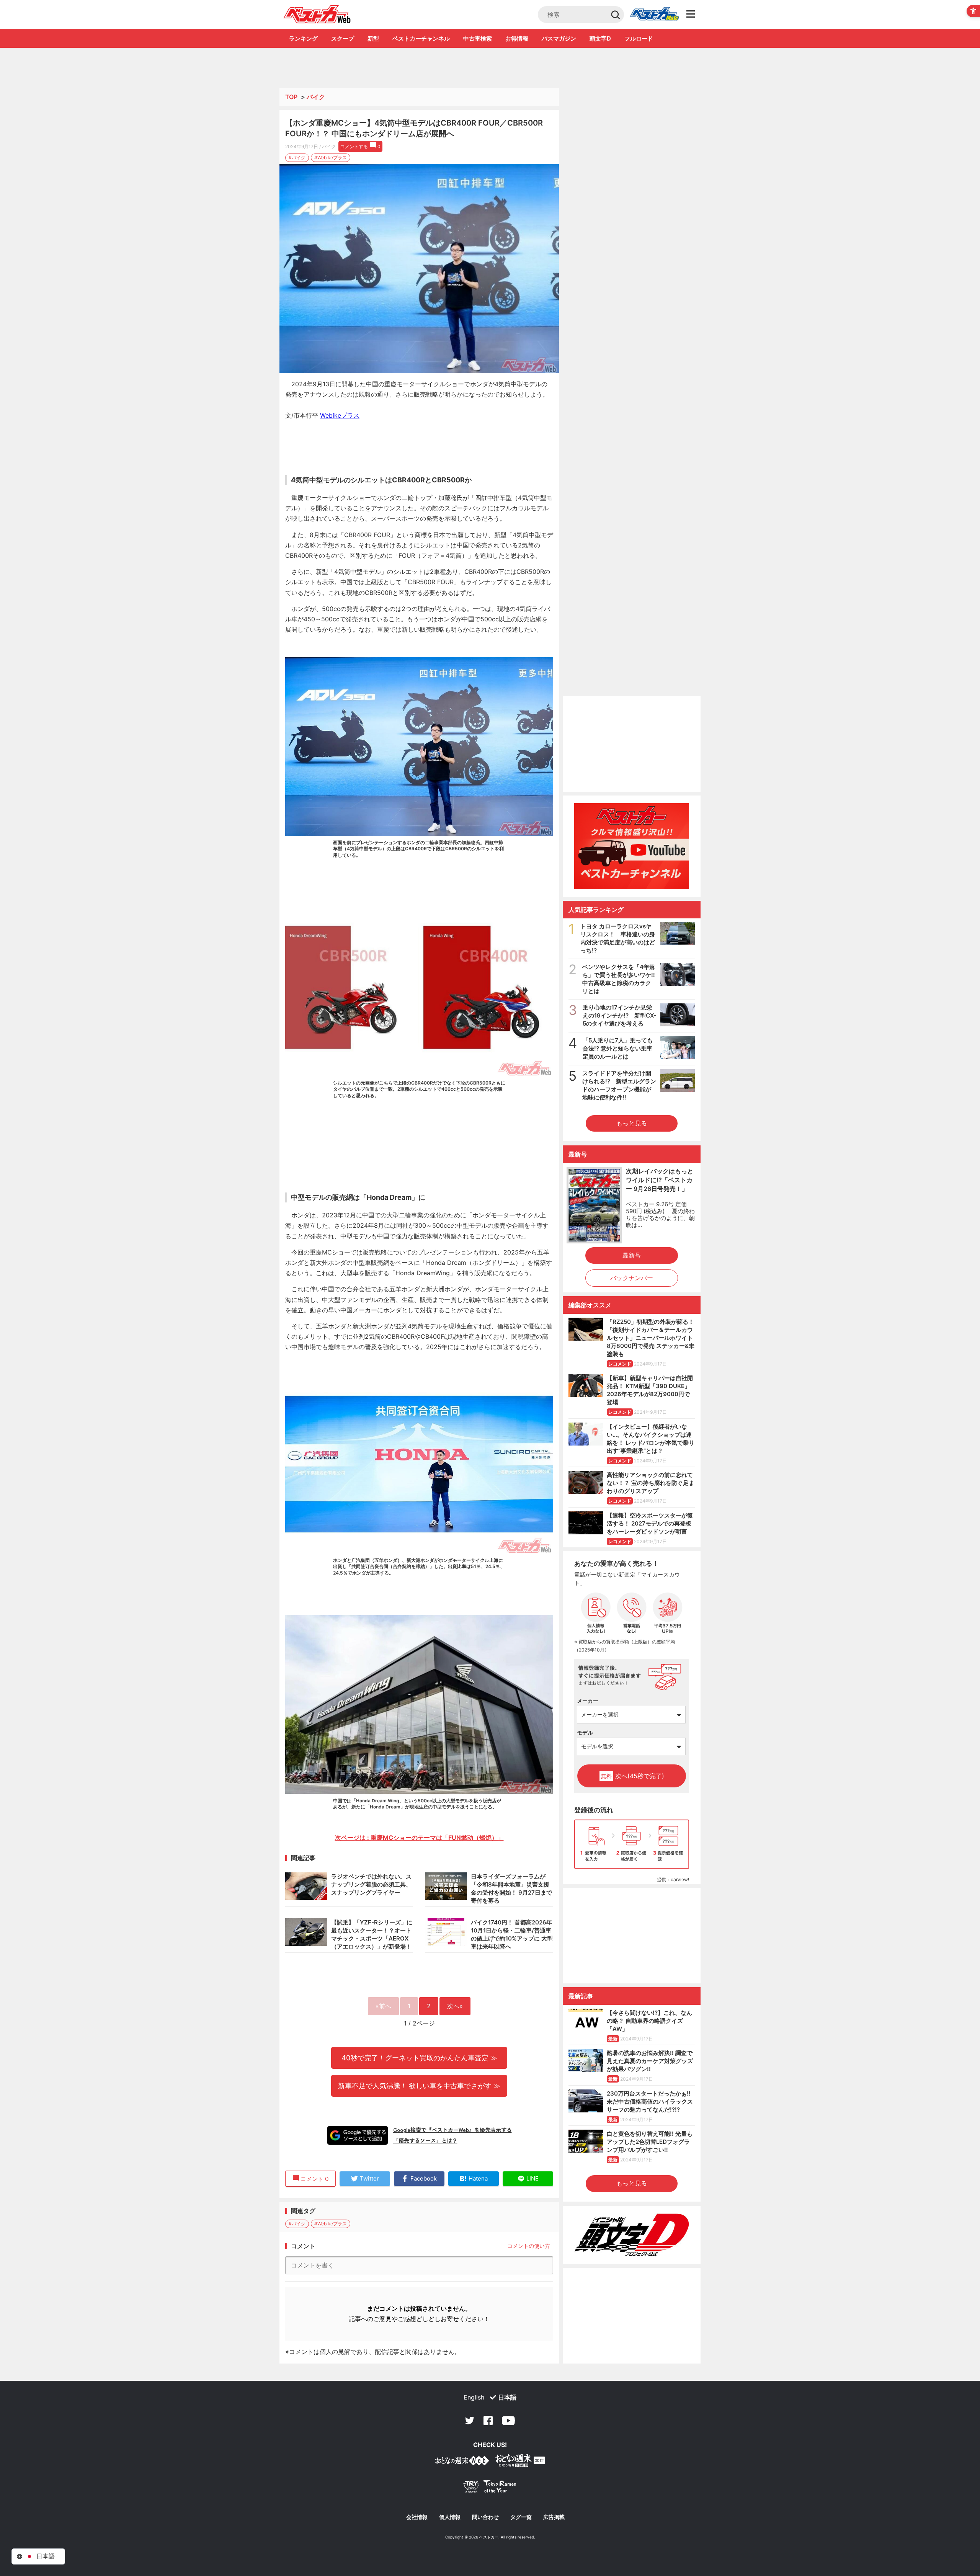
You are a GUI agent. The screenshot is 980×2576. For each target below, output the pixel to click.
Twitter (470, 2421)
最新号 (632, 1255)
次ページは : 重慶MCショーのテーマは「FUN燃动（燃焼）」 (419, 1838)
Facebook (488, 2421)
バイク (316, 97)
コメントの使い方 (529, 2246)
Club (654, 15)
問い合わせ (485, 2517)
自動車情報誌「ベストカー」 (317, 14)
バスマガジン (559, 38)
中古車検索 (478, 38)
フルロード (639, 38)
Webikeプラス (340, 415)
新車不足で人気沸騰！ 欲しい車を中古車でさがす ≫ (419, 2086)
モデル (585, 1732)
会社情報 (417, 2517)
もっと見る (632, 1123)
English (474, 2397)
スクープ (343, 38)
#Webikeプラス (331, 158)
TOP (291, 97)
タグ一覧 (521, 2517)
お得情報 (517, 38)
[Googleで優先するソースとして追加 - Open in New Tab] (358, 2135)
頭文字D (600, 38)
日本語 (507, 2397)
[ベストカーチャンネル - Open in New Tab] (632, 846)
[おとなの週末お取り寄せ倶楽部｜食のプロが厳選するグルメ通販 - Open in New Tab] (462, 2462)
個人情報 (450, 2517)
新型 (373, 38)
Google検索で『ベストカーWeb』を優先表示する (452, 2130)
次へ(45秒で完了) (632, 1776)
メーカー (588, 1701)
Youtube (508, 2421)
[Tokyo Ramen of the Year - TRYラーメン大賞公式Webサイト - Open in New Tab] (490, 2488)
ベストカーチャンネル (421, 38)
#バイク (297, 158)
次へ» (455, 2006)
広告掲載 (554, 2517)
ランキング (303, 38)
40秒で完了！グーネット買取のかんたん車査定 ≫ (419, 2058)
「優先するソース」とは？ (425, 2140)
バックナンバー (632, 1278)
